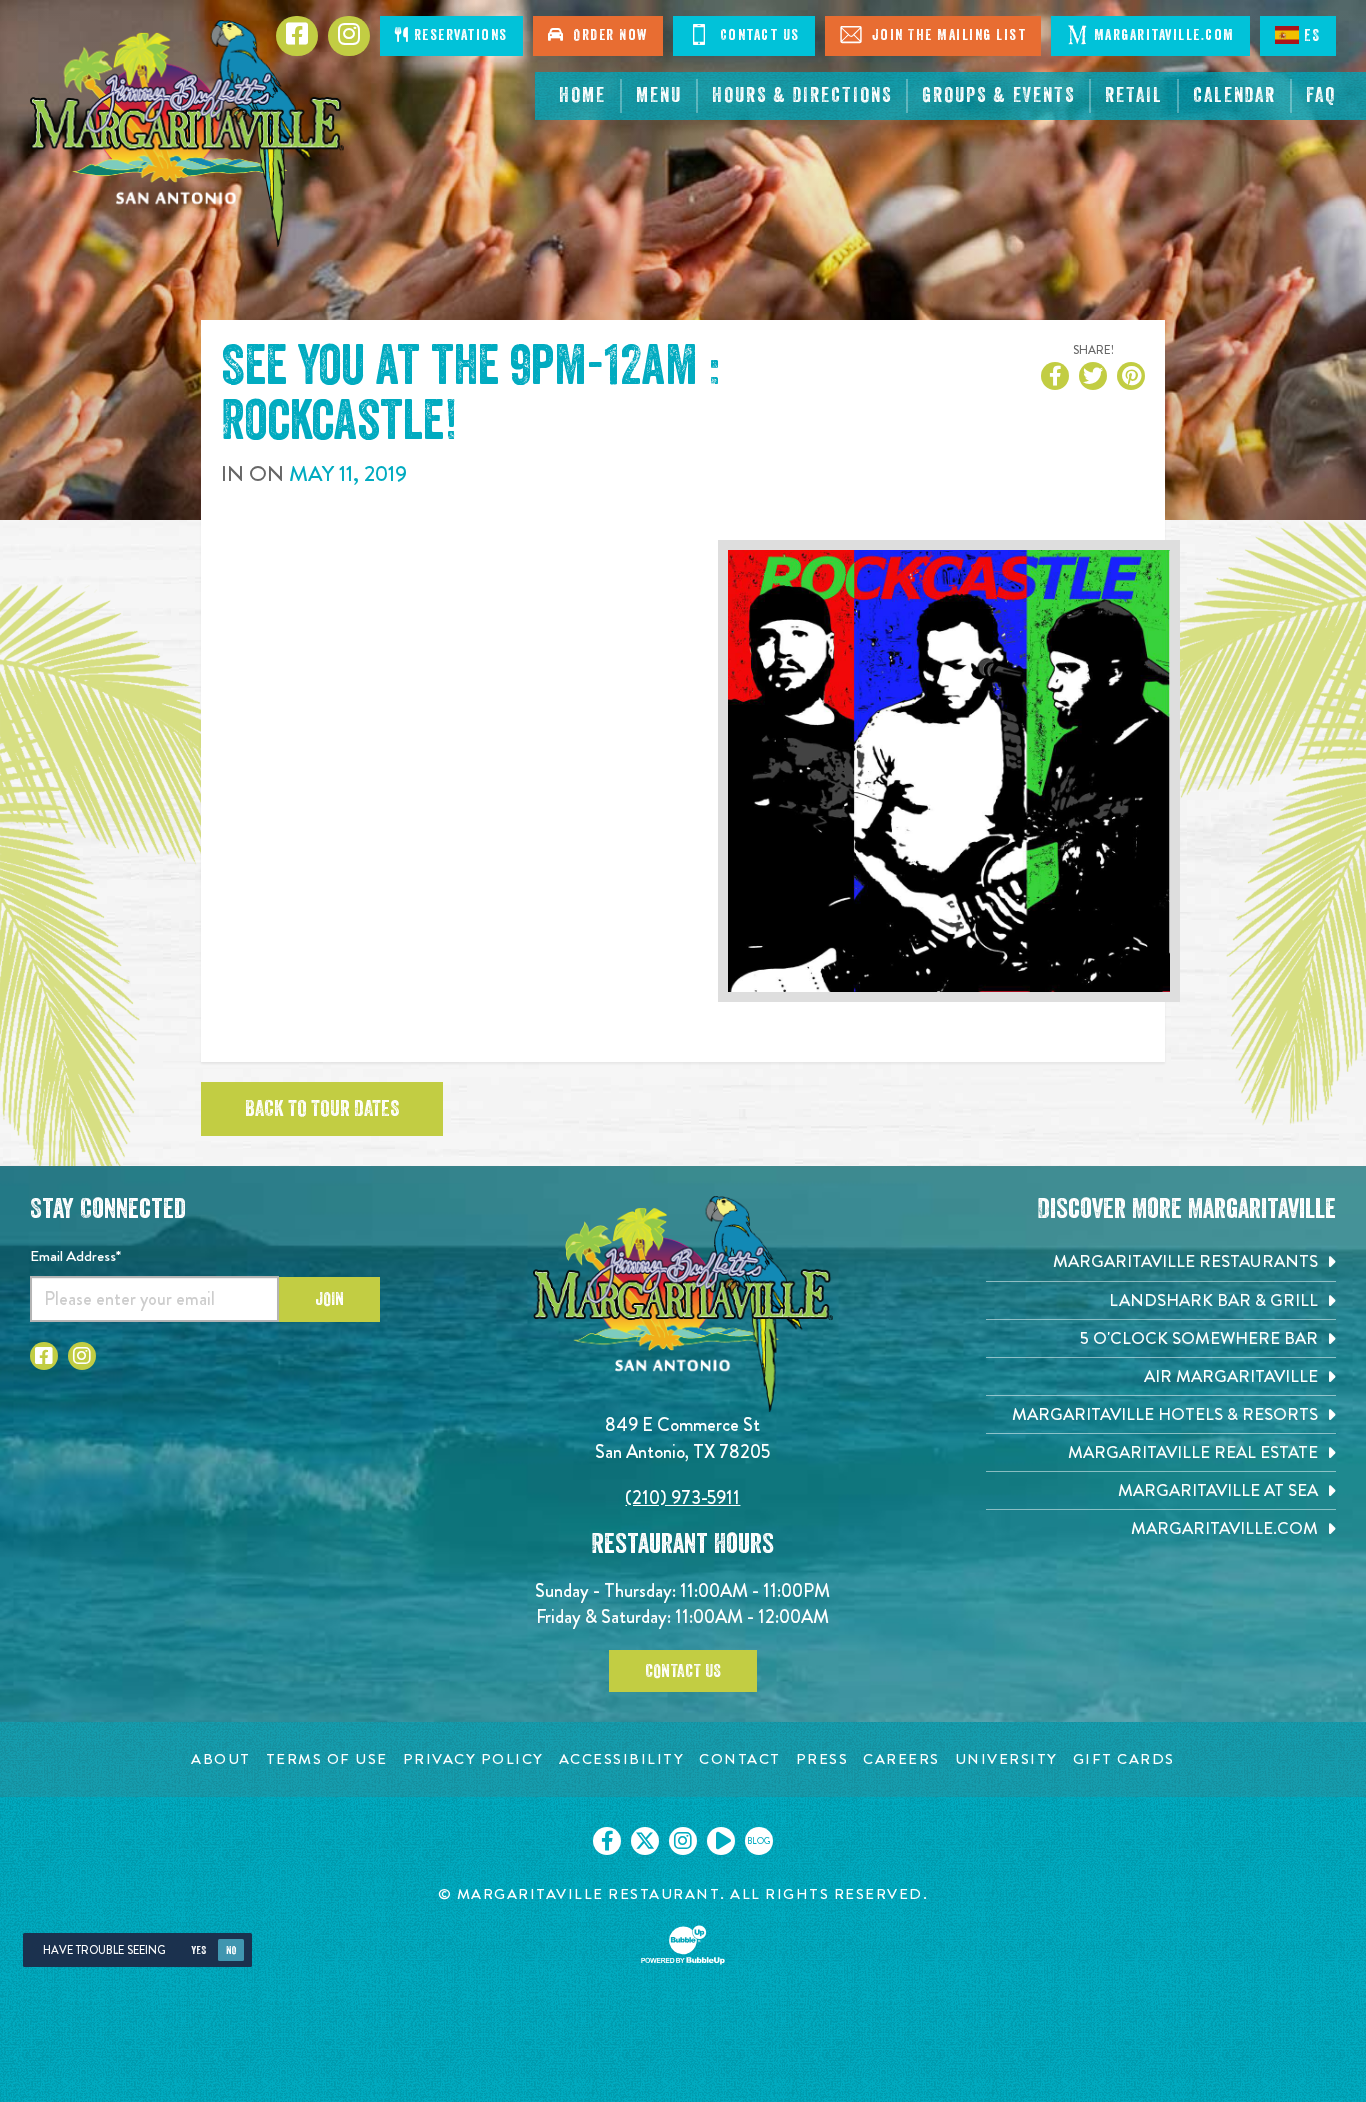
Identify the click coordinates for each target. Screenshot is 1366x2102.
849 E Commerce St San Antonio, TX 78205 (682, 1437)
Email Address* (75, 1256)
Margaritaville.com (1164, 35)
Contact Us (757, 35)
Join (329, 1299)
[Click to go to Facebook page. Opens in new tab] (44, 1356)
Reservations (458, 35)
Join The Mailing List (946, 35)
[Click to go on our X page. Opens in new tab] (645, 1841)
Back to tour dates (322, 1109)
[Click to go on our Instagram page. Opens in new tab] (683, 1841)
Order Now (606, 35)
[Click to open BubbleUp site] (683, 1945)
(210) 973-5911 (682, 1497)
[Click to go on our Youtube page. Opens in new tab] (721, 1841)
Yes (198, 1950)
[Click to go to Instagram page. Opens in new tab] (82, 1356)
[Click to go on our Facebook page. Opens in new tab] (607, 1841)
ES (1312, 36)
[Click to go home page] (187, 133)
